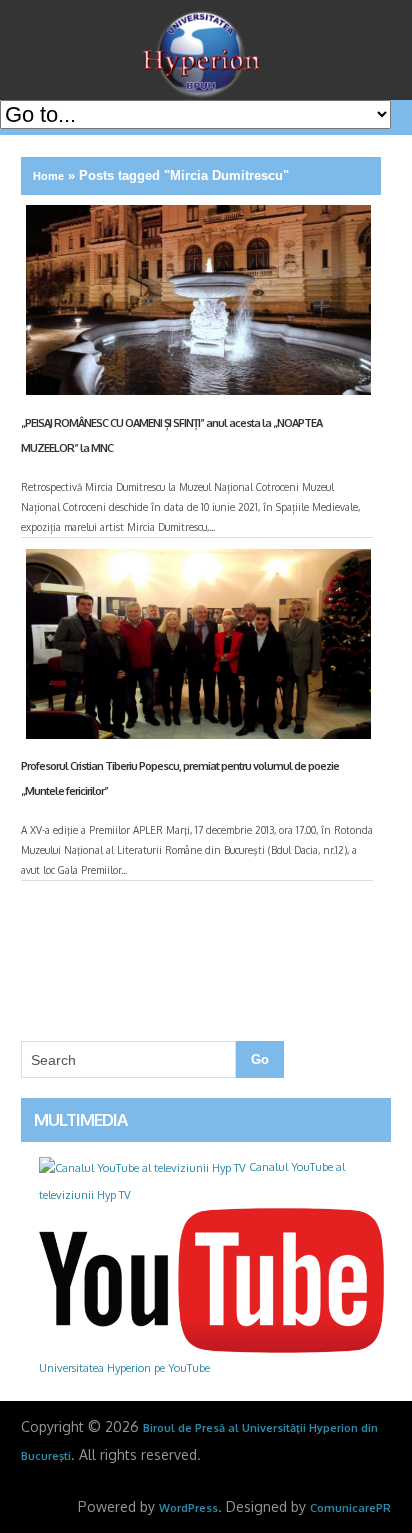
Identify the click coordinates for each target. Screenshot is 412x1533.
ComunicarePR (350, 1508)
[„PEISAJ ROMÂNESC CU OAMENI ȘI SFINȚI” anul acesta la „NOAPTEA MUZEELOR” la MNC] (196, 304)
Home (48, 176)
